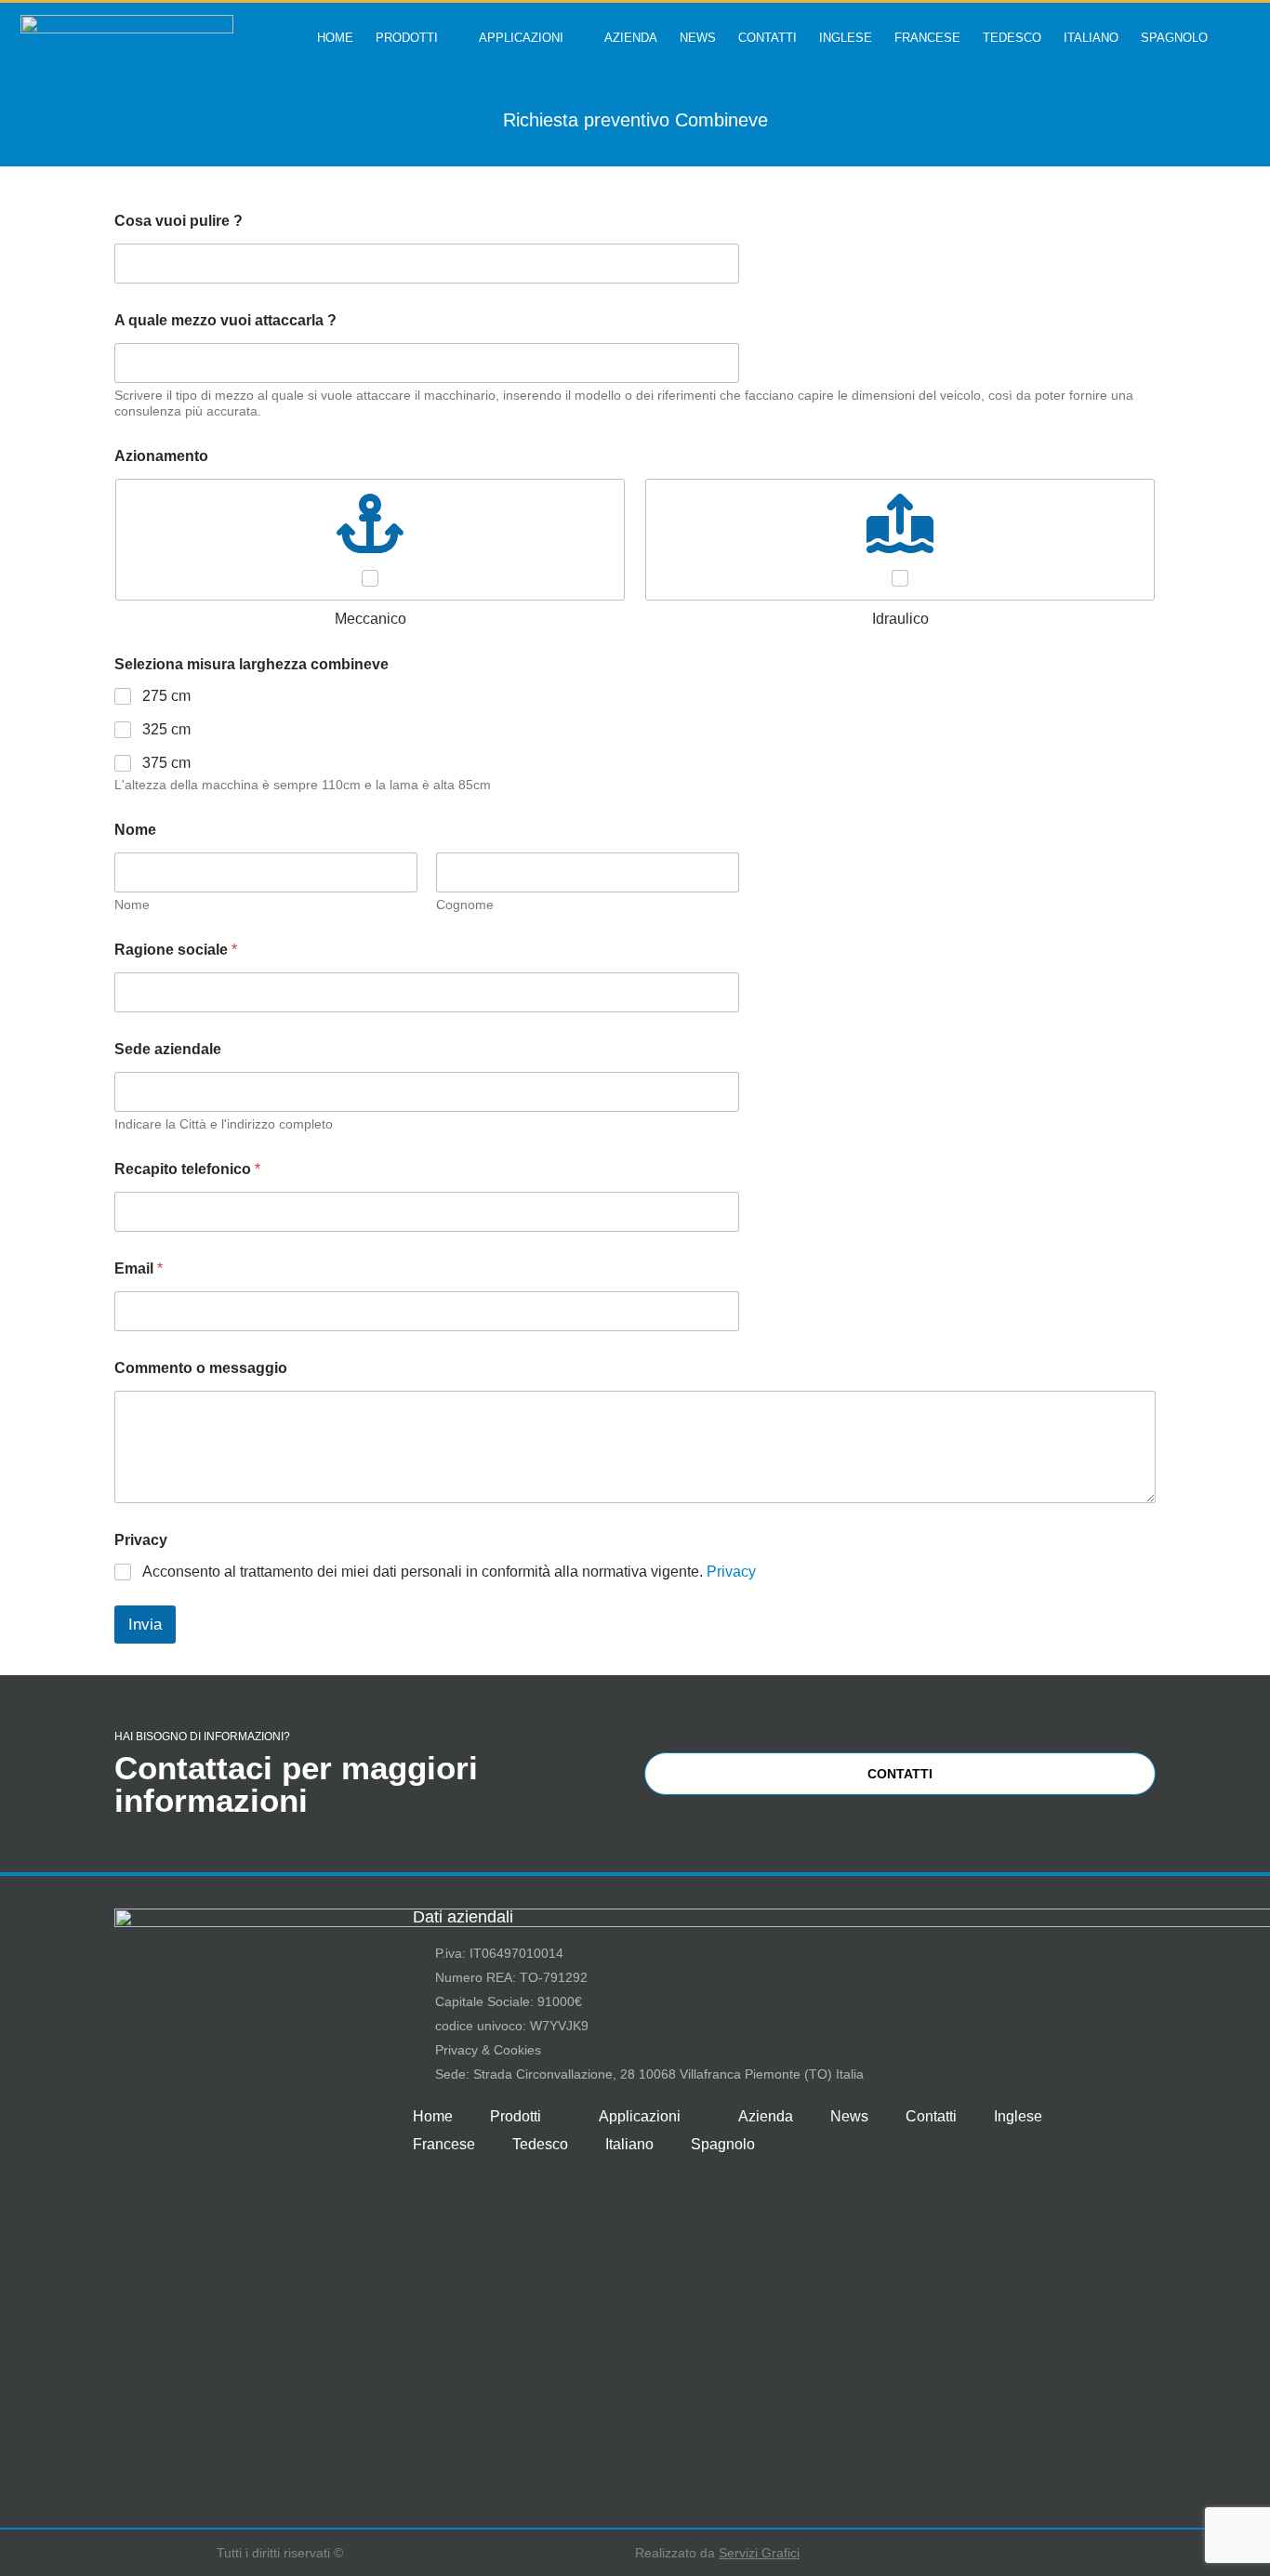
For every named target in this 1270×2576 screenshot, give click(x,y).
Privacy (731, 1572)
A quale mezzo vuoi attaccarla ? (225, 320)
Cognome (465, 905)
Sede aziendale (168, 1049)
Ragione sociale (176, 950)
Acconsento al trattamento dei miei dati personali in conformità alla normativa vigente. (449, 1572)
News (698, 38)
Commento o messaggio (201, 1368)
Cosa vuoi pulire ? (179, 221)
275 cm (166, 696)
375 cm (166, 763)
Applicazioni (521, 38)
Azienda (631, 38)
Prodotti (407, 38)
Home (335, 38)
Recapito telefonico (187, 1169)
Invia (145, 1625)
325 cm (166, 729)
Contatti (767, 38)
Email (139, 1268)
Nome (132, 905)
